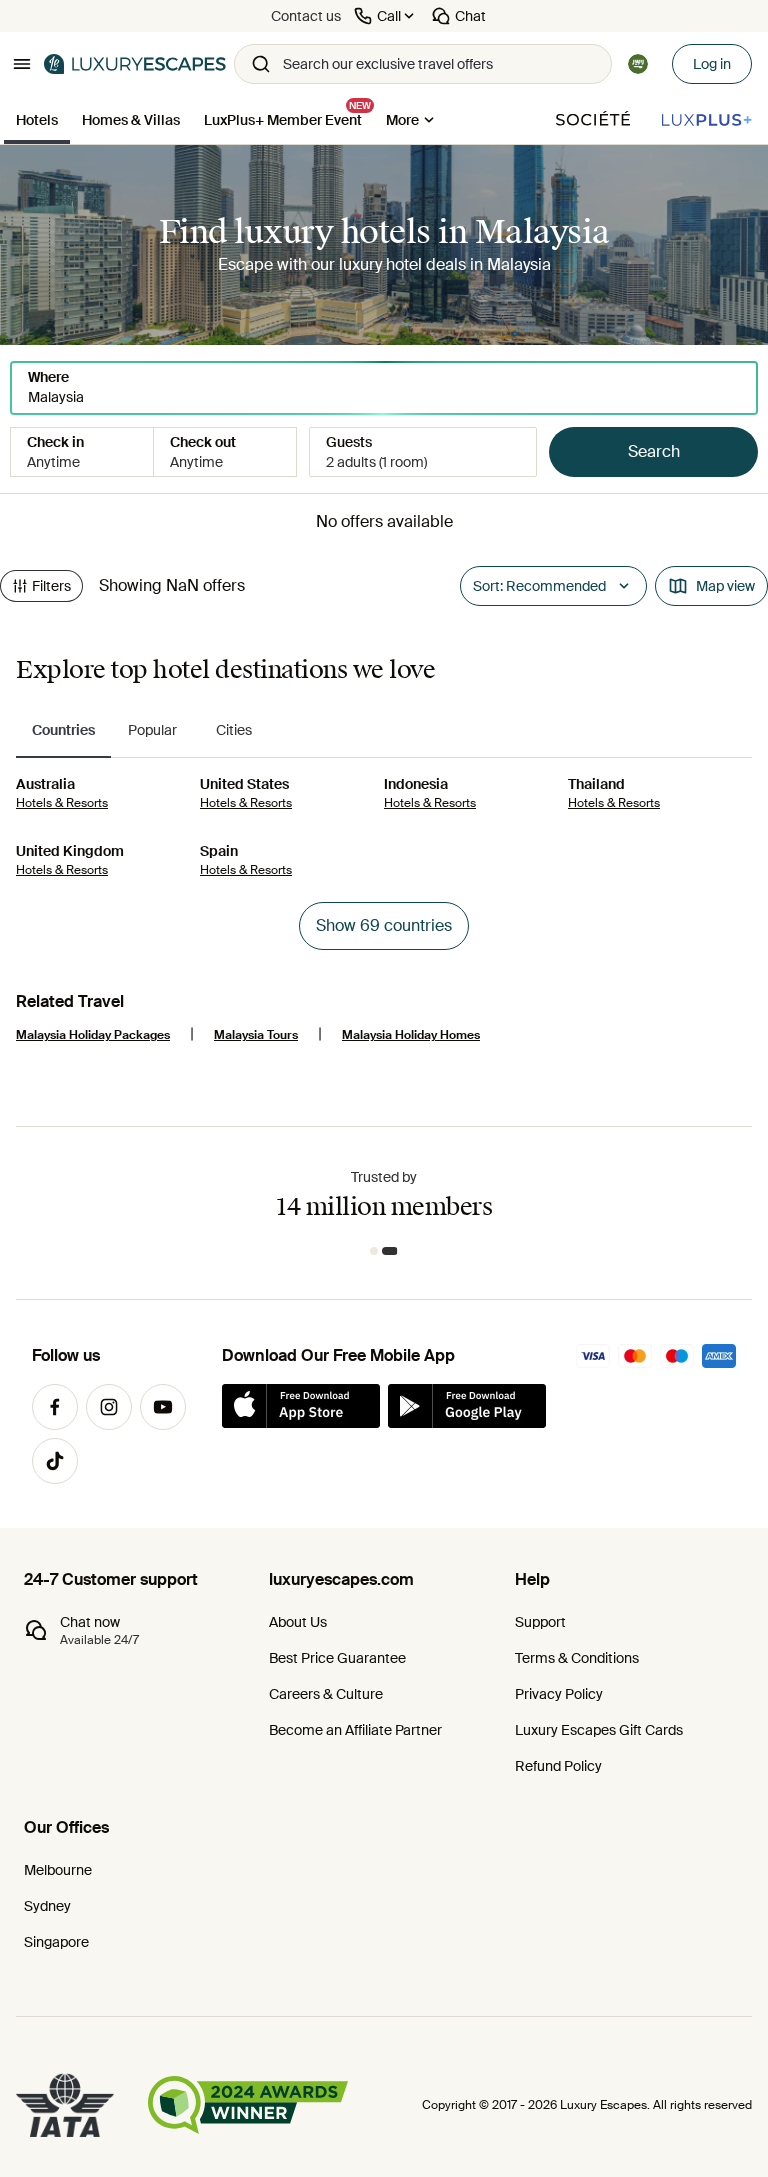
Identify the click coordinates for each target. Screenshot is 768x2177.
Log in (712, 64)
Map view (725, 586)
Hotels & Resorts (62, 803)
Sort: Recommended (539, 586)
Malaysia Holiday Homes (411, 1035)
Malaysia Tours (256, 1035)
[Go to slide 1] (378, 1251)
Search (654, 451)
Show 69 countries (384, 925)
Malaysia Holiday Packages (93, 1035)
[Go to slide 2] (394, 1251)
